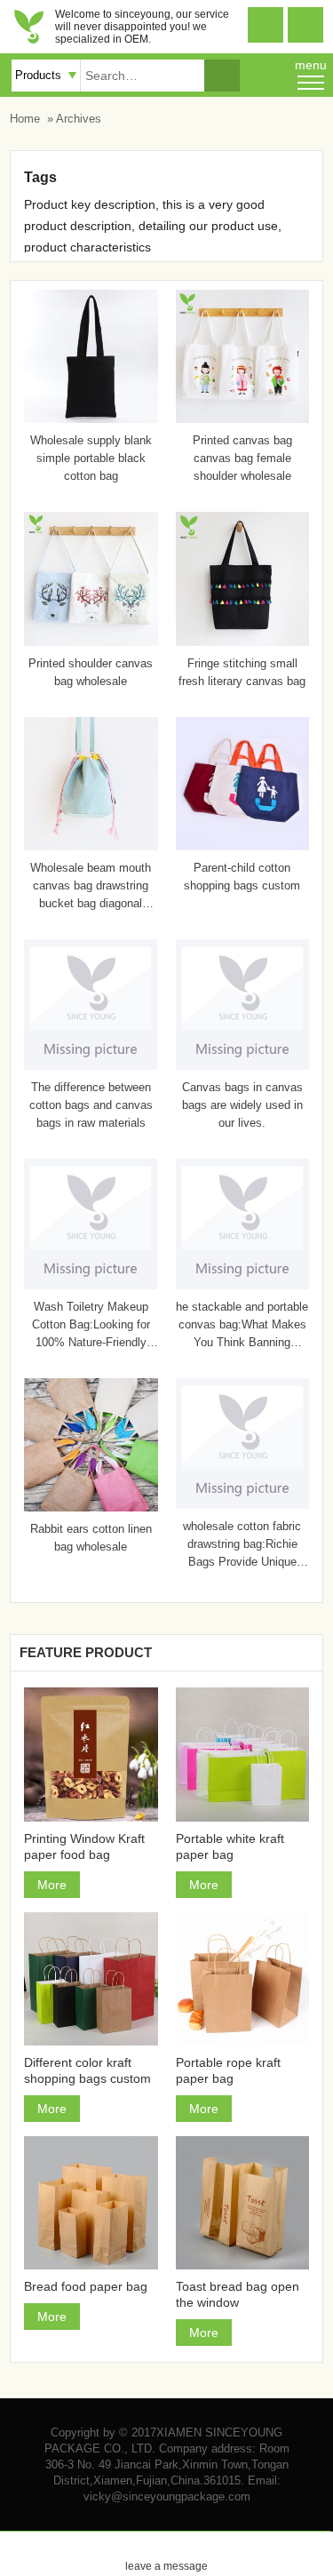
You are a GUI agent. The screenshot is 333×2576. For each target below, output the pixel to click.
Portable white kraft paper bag (230, 1846)
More (52, 1885)
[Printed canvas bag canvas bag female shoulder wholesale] (242, 419)
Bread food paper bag (86, 2286)
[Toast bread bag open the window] (242, 2203)
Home (25, 119)
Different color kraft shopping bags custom (87, 2070)
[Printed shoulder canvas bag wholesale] (91, 642)
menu (311, 65)
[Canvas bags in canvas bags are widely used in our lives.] (242, 1065)
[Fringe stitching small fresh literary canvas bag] (242, 642)
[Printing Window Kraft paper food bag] (91, 1754)
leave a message (166, 2552)
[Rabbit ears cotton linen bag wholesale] (91, 1507)
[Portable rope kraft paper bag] (242, 1979)
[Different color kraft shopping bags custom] (91, 1979)
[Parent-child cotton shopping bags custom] (242, 846)
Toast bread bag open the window (238, 2294)
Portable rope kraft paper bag (228, 2070)
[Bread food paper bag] (91, 2203)
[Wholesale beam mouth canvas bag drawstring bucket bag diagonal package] (91, 846)
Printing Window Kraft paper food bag (84, 1846)
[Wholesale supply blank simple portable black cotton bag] (91, 419)
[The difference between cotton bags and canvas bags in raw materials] (91, 1065)
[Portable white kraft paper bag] (242, 1754)
